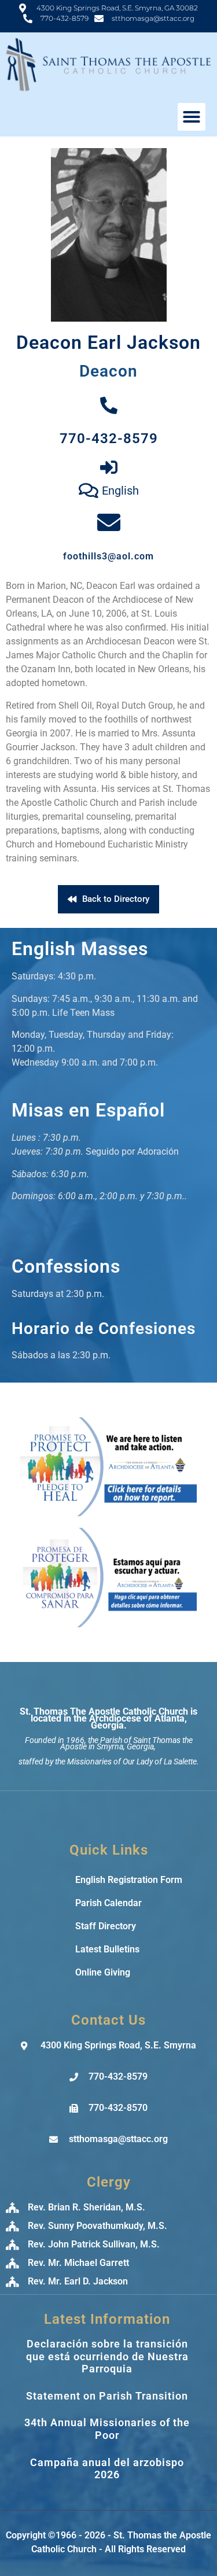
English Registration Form (129, 1880)
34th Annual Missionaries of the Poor (107, 2429)
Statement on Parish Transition (107, 2396)
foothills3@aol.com (108, 556)
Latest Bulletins (107, 1949)
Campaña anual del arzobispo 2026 (107, 2469)
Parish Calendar (108, 1903)
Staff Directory (106, 1926)
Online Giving (103, 1972)
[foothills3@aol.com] (109, 522)
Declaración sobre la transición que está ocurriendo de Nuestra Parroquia (107, 2356)
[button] (192, 117)
